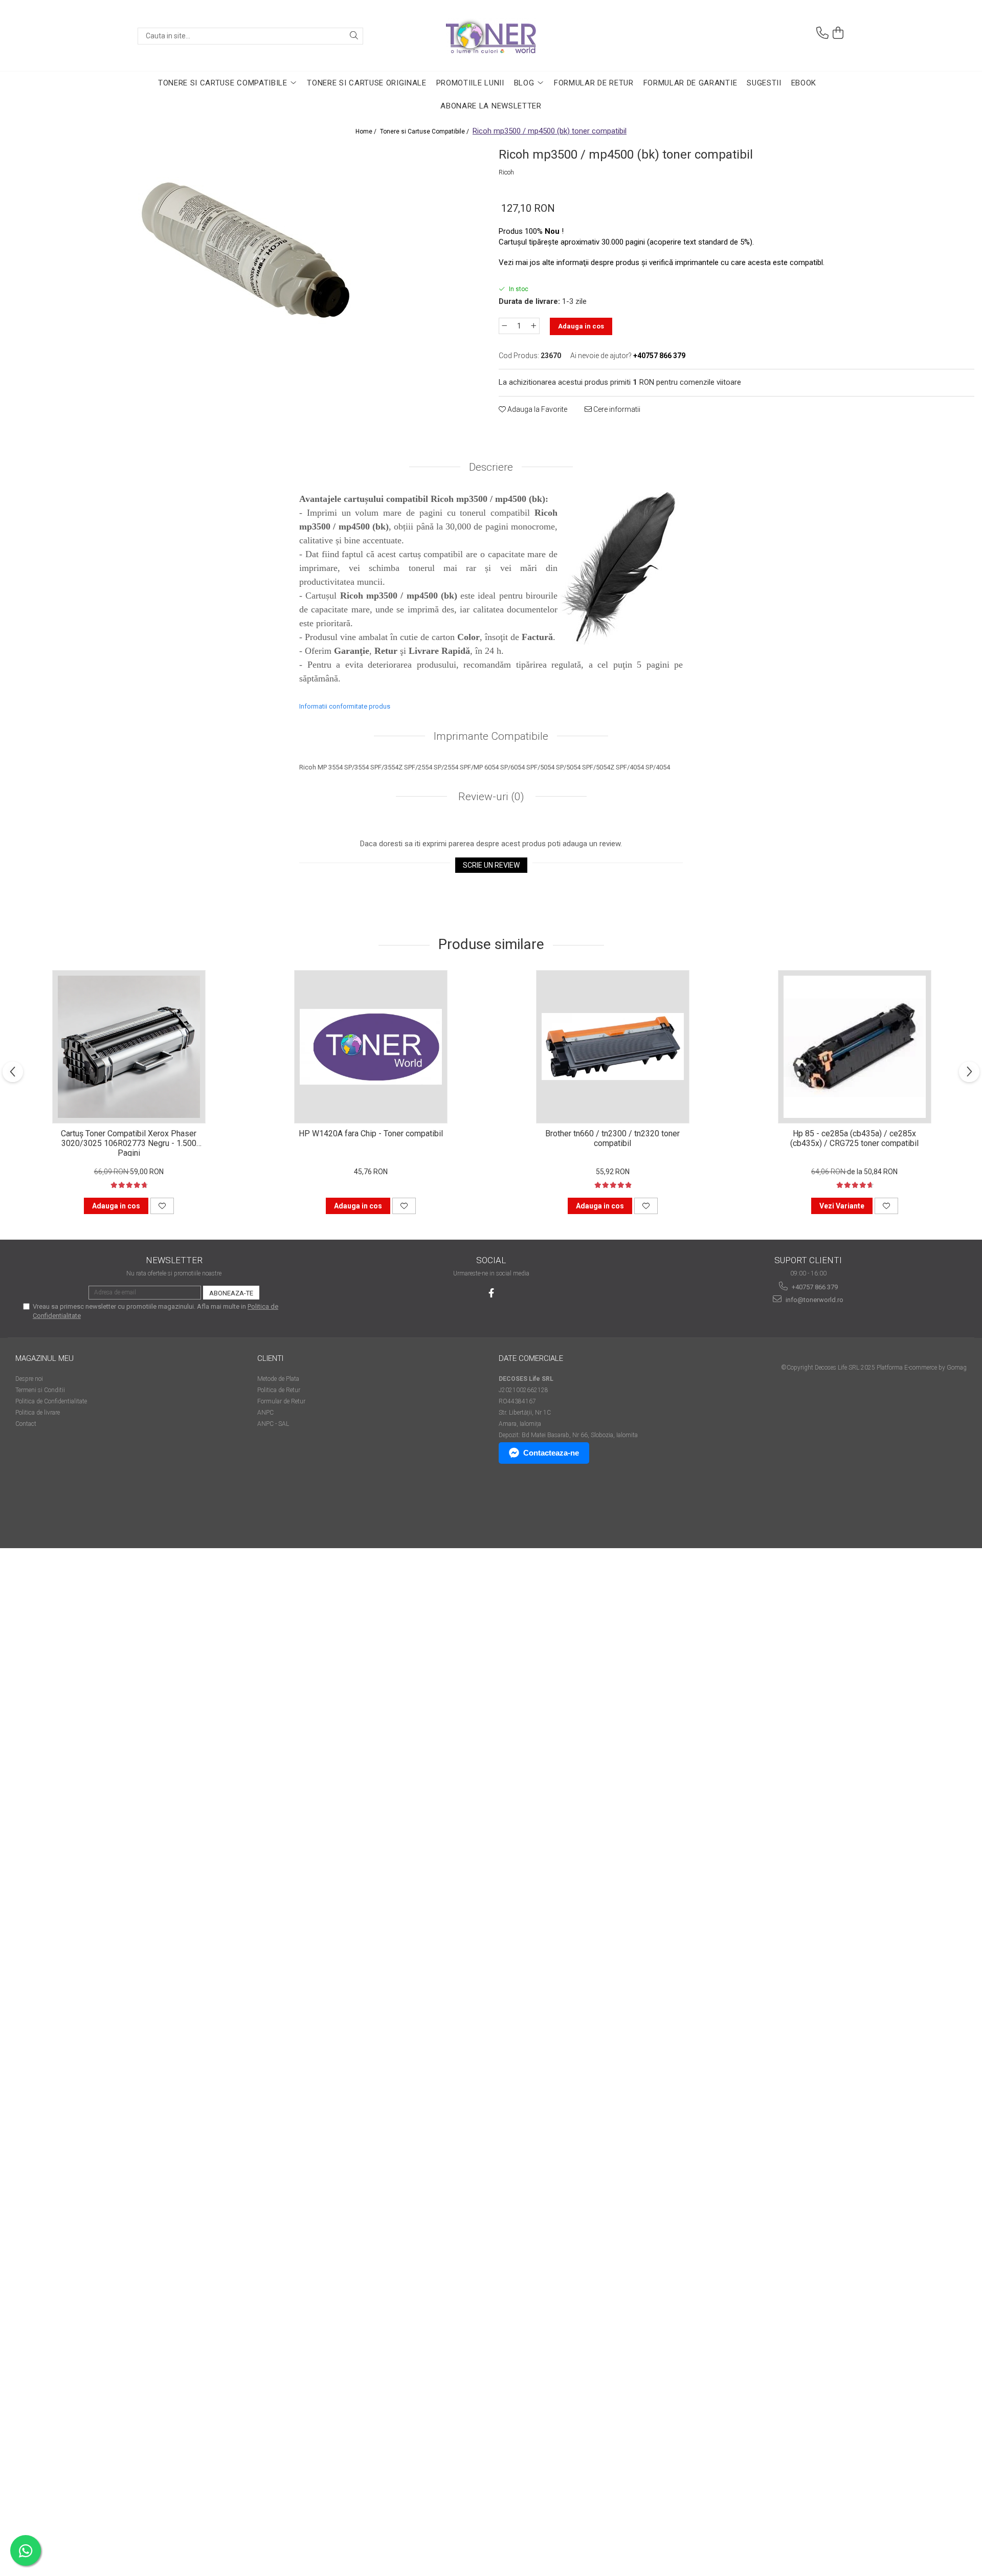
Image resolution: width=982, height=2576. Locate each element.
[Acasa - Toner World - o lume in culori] (491, 36)
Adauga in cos (581, 326)
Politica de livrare (38, 1413)
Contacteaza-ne (551, 1453)
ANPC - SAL (273, 1424)
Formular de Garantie (690, 83)
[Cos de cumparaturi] (838, 33)
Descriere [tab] (491, 467)
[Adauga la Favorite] (162, 1206)
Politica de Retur (279, 1390)
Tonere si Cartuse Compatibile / (425, 131)
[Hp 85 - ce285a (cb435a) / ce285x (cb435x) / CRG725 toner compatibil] (855, 1047)
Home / (367, 131)
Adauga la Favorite (537, 409)
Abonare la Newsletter (491, 106)
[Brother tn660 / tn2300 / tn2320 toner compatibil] (613, 1047)
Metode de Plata (278, 1379)
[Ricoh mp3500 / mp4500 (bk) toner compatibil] (245, 252)
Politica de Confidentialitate (51, 1401)
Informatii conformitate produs (345, 706)
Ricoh (506, 172)
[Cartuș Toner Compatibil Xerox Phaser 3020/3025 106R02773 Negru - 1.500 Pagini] (129, 1047)
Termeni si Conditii (40, 1390)
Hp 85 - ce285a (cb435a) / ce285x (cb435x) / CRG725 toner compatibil (854, 1138)
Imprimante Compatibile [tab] (491, 736)
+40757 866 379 (814, 1287)
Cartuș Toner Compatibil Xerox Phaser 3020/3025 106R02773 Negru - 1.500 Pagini (129, 1142)
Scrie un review (491, 865)
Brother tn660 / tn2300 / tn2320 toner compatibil (612, 1138)
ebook (804, 83)
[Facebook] (491, 1293)
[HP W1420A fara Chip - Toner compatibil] (371, 1047)
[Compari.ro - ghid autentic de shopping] (51, 1509)
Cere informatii (616, 409)
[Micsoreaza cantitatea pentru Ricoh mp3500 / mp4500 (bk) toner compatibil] (504, 326)
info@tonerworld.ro (814, 1300)
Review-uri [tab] (490, 797)
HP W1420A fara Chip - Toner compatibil (371, 1133)
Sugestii (764, 83)
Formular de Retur (594, 83)
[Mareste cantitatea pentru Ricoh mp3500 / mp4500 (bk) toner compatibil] (534, 326)
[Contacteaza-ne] (822, 33)
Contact (26, 1424)
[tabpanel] (245, 252)
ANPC (265, 1413)
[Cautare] (354, 36)
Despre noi (29, 1379)
